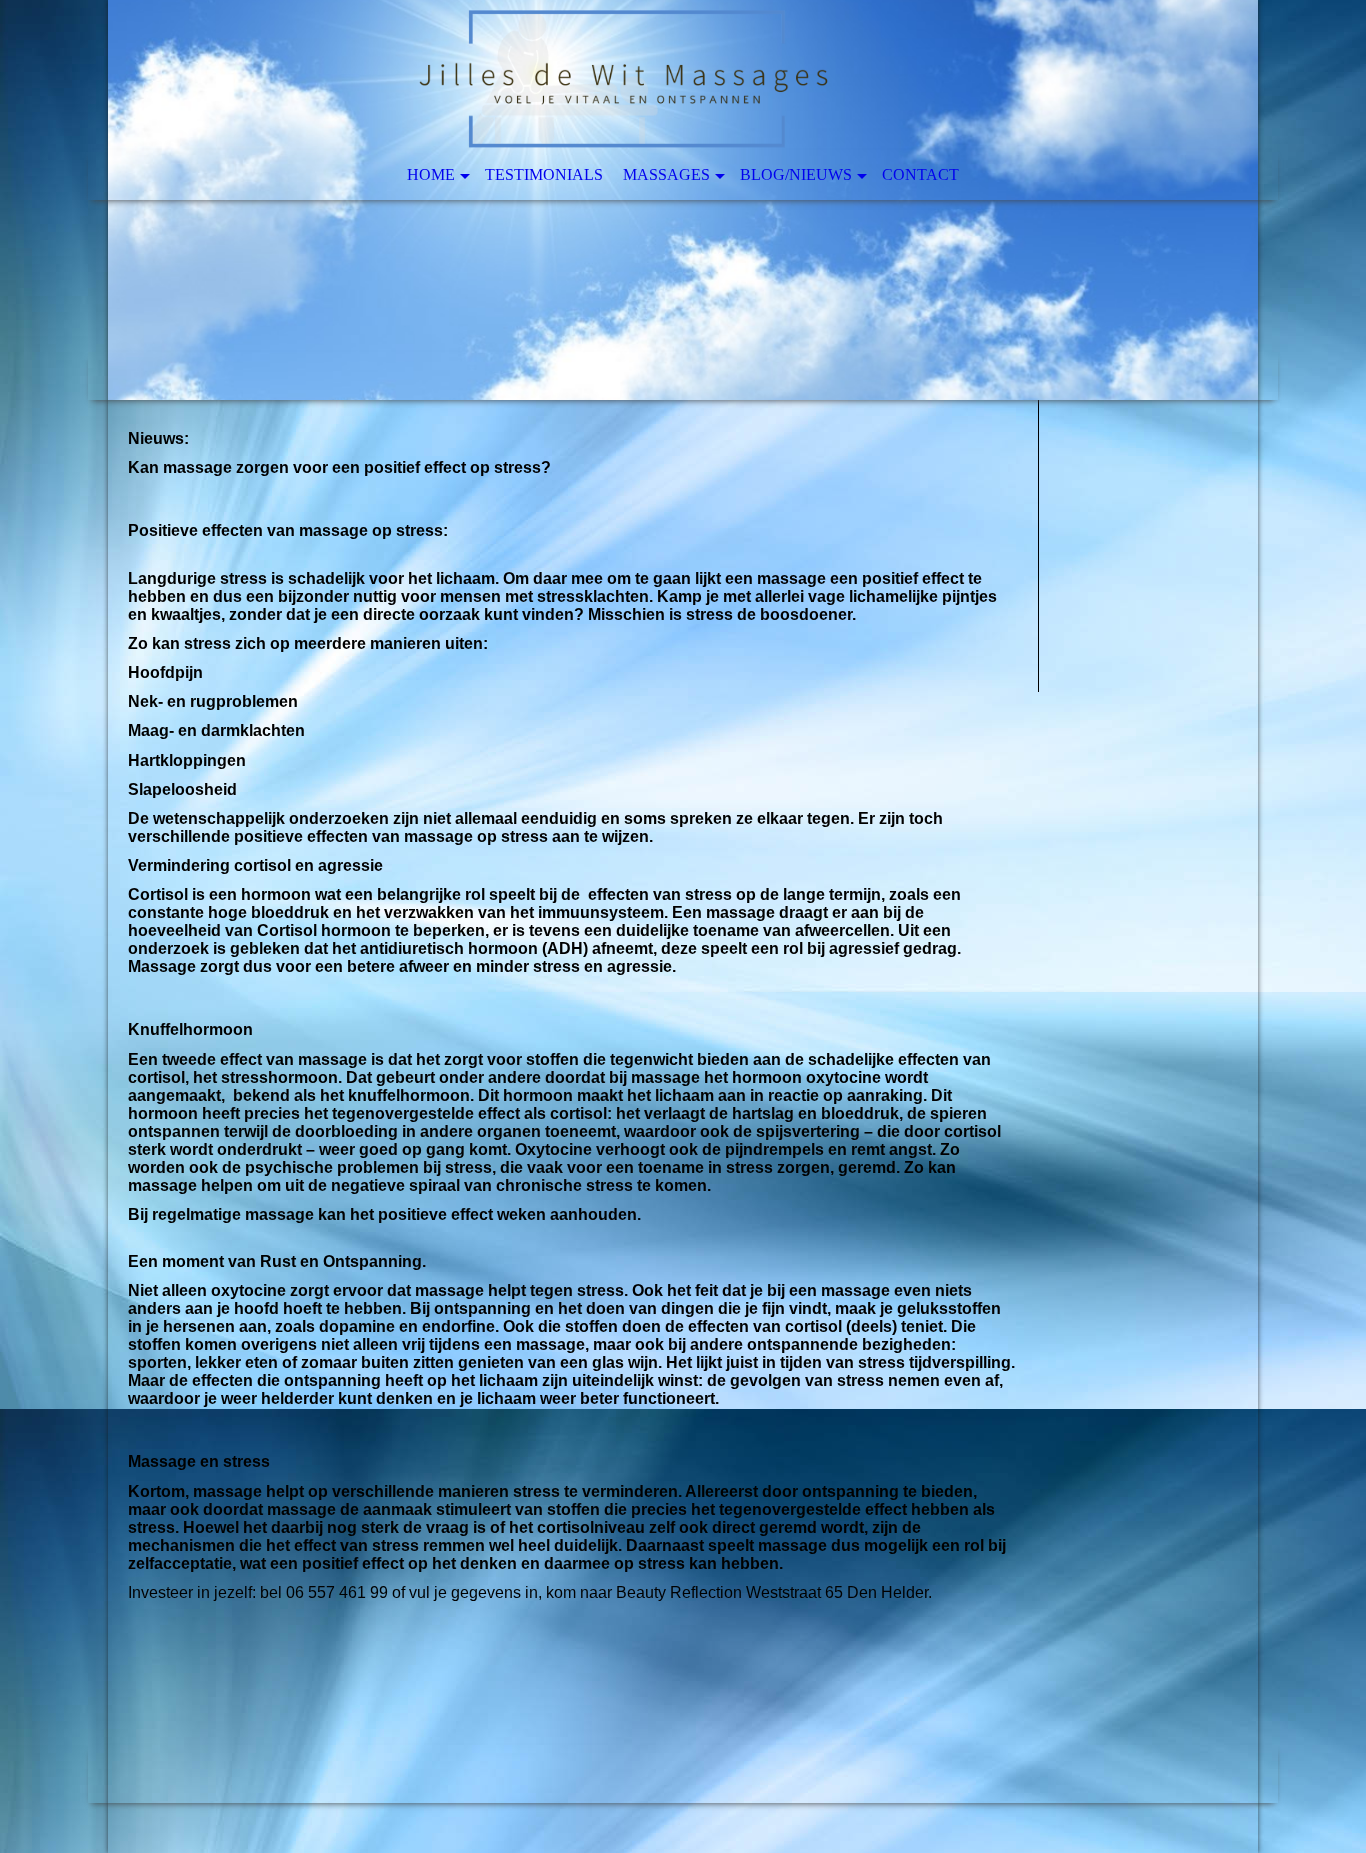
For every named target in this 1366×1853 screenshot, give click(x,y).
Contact (920, 174)
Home (431, 174)
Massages (666, 174)
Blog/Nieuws (796, 174)
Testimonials (544, 174)
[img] (683, 200)
